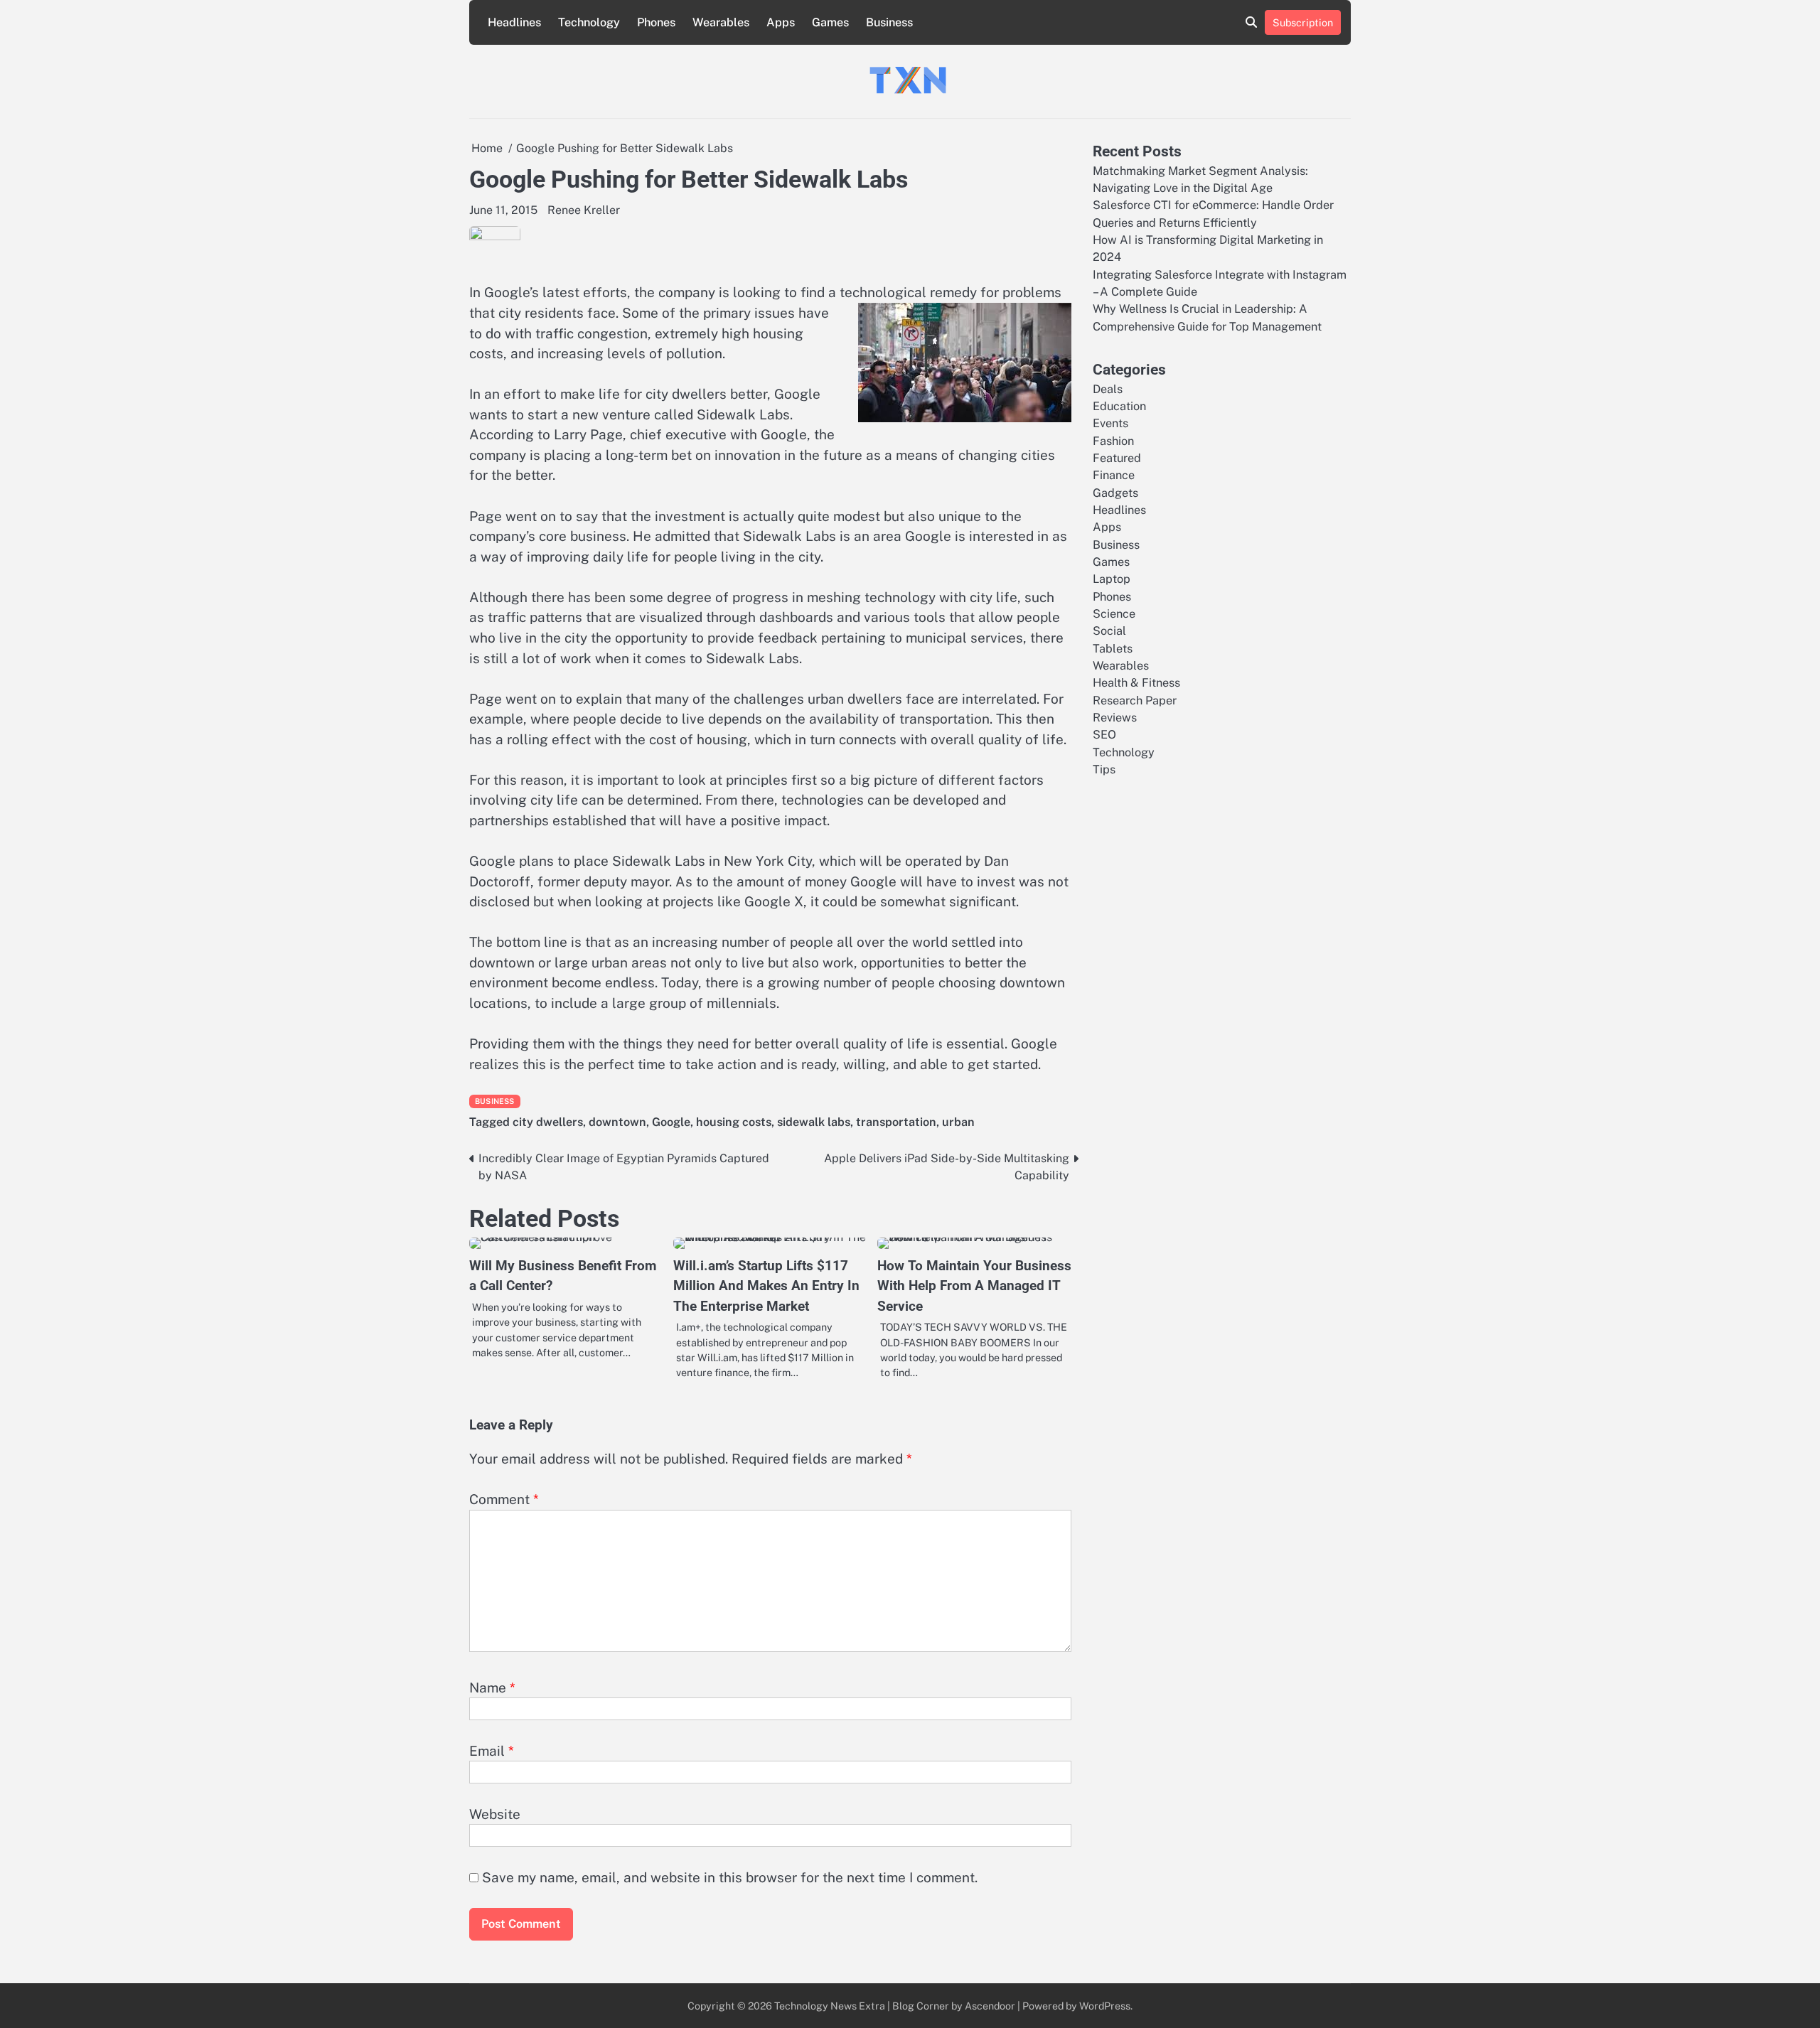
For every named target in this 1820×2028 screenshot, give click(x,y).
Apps (781, 22)
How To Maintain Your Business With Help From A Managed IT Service (974, 1286)
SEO (1104, 735)
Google (671, 1122)
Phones (656, 22)
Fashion (1113, 440)
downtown (617, 1122)
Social (1109, 631)
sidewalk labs (814, 1122)
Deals (1108, 388)
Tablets (1113, 648)
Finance (1114, 475)
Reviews (1115, 718)
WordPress (1105, 2006)
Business (889, 22)
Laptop (1112, 579)
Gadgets (1115, 492)
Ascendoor (990, 2006)
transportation (896, 1122)
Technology (589, 22)
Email (492, 1751)
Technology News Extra (830, 2006)
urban (958, 1122)
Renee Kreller (584, 210)
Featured (1117, 457)
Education (1119, 406)
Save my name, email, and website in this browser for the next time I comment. (730, 1877)
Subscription (1303, 22)
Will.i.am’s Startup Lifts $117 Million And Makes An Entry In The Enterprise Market (766, 1286)
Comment (504, 1499)
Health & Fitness (1136, 683)
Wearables (721, 22)
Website (495, 1814)
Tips (1104, 769)
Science (1114, 614)
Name (492, 1688)
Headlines (514, 22)
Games (830, 22)
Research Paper (1135, 700)
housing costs (734, 1122)
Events (1110, 423)
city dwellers (548, 1122)
